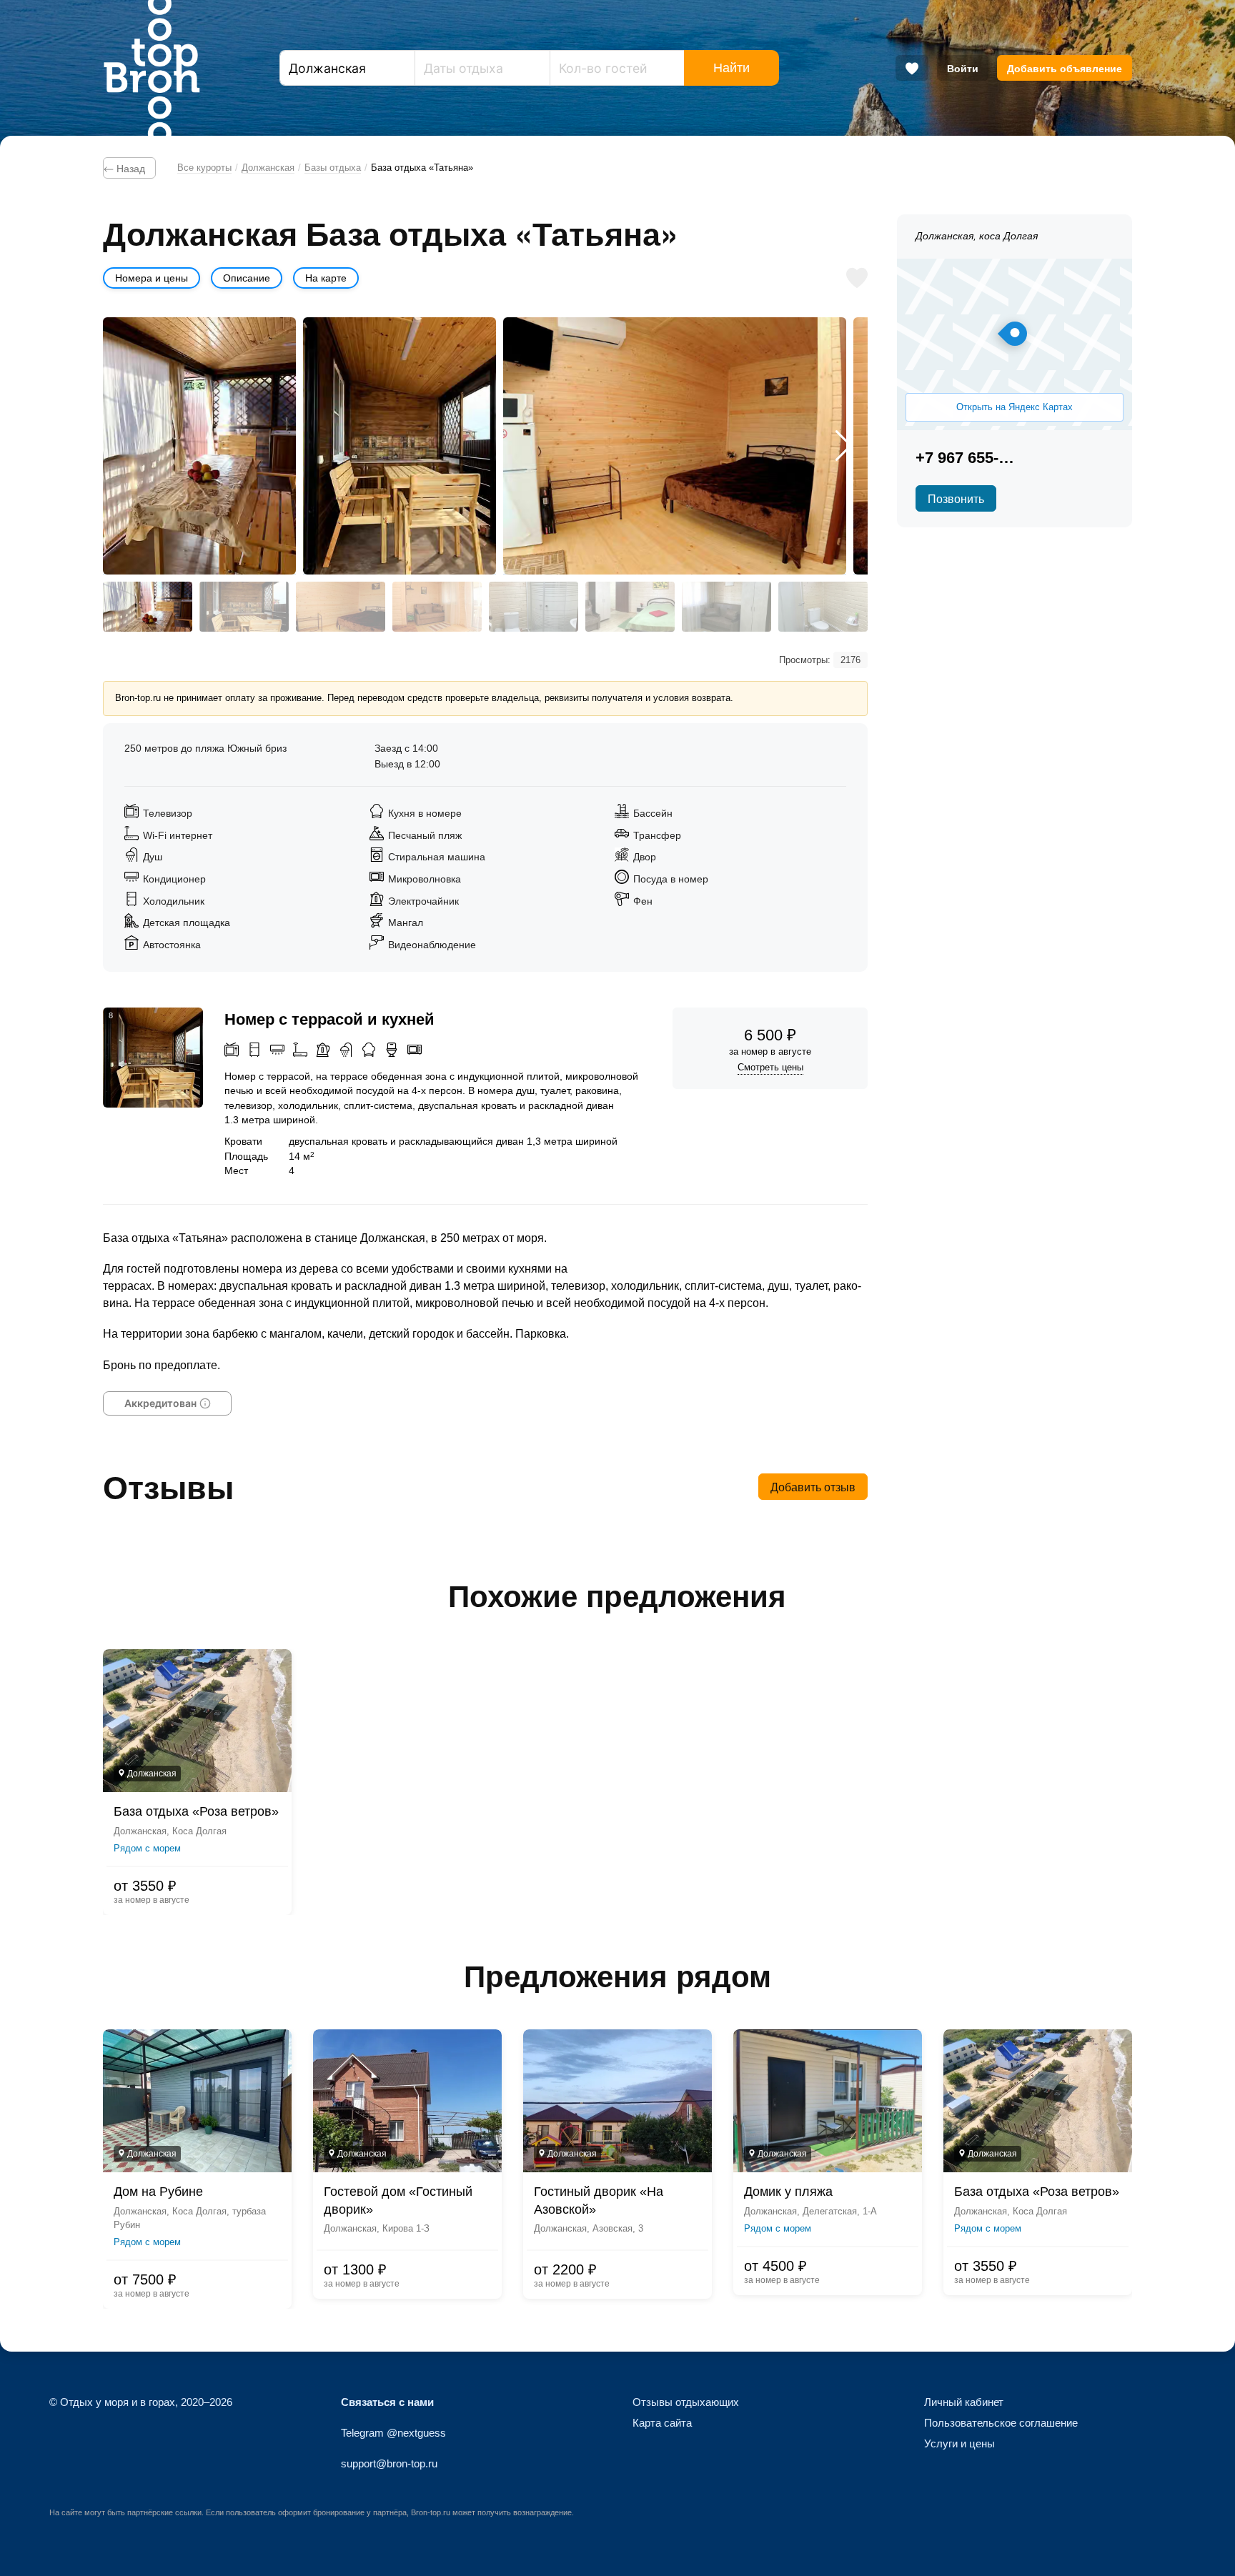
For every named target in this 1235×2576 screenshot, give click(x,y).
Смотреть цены (770, 1067)
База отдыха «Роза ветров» (196, 1811)
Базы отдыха (333, 168)
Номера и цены (152, 278)
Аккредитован (160, 1403)
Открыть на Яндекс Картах (1015, 407)
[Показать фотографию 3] (341, 607)
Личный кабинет (964, 2402)
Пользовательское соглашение (1001, 2423)
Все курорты (204, 168)
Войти (963, 68)
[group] (617, 1782)
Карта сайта (662, 2423)
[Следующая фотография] (844, 446)
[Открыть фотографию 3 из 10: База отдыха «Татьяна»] (675, 446)
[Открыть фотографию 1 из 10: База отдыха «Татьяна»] (199, 446)
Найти (731, 68)
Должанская (268, 168)
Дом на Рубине (158, 2192)
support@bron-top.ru (389, 2463)
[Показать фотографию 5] (534, 607)
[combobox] (347, 68)
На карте (326, 278)
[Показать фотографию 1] (148, 607)
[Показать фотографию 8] (823, 607)
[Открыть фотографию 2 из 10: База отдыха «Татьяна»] (400, 446)
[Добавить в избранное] (857, 278)
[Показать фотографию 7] (726, 607)
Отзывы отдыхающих (686, 2402)
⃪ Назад (129, 168)
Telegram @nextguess (393, 2433)
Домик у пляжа (788, 2192)
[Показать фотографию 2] (244, 607)
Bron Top (152, 68)
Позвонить (956, 498)
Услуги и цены (959, 2443)
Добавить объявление (1065, 68)
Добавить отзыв (813, 1487)
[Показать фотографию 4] (437, 607)
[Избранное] (912, 68)
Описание (247, 278)
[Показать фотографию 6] (630, 607)
